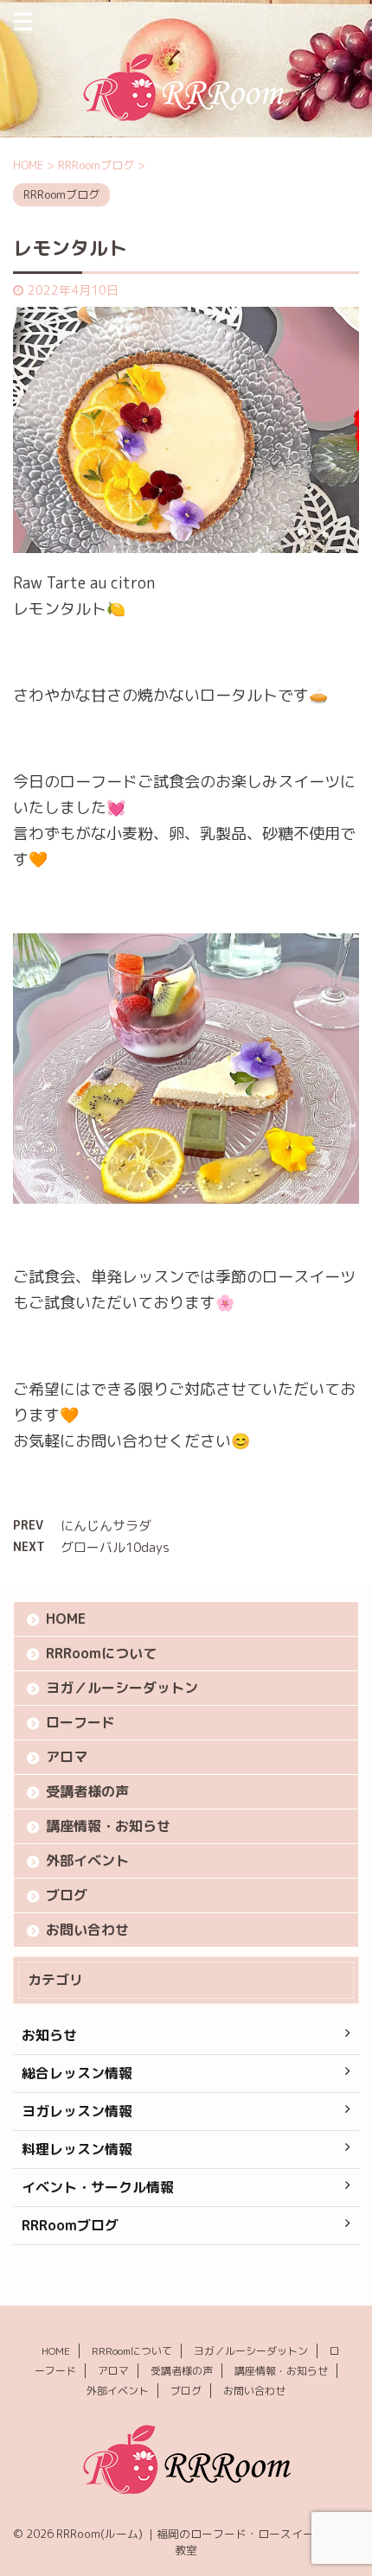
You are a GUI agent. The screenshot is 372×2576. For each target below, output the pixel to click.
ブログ (67, 1895)
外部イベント (87, 1860)
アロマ (67, 1757)
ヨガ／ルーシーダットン (122, 1688)
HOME (66, 1619)
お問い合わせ (87, 1930)
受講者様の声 (87, 1791)
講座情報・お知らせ (108, 1826)
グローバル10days (115, 1547)
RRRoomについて (101, 1653)
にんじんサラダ (106, 1526)
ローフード (80, 1722)
